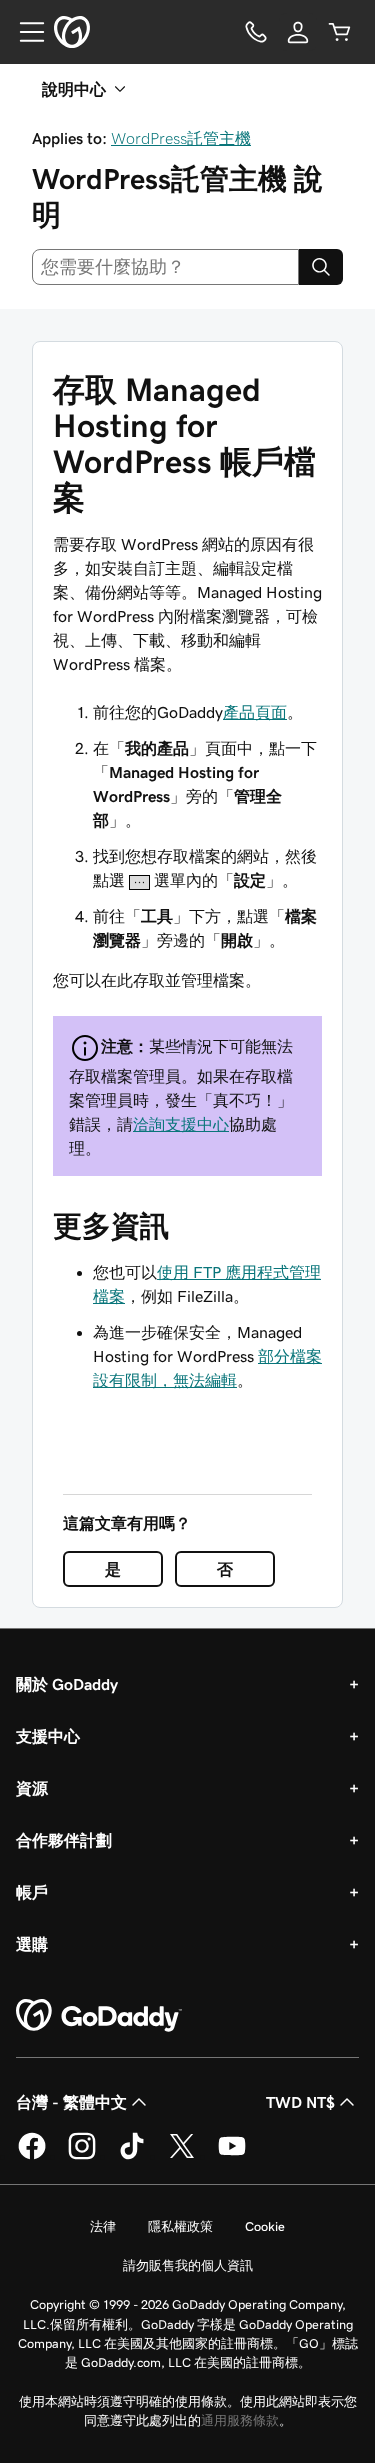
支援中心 (48, 1736)
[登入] (298, 32)
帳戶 (32, 1892)
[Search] (321, 267)
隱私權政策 (180, 2226)
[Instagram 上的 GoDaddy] (82, 2156)
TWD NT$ (300, 2102)
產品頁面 (255, 712)
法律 (103, 2226)
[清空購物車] (340, 32)
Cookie (265, 2226)
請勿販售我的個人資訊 (188, 2265)
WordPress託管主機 (181, 138)
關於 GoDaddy (67, 1684)
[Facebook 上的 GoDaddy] (32, 2156)
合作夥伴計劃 (64, 1840)
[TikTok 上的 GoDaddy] (132, 2156)
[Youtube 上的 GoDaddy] (232, 2156)
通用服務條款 (240, 2420)
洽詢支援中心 (181, 1124)
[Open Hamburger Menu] (24, 32)
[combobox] (165, 267)
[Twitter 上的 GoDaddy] (182, 2156)
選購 (32, 1944)
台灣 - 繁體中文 (71, 2102)
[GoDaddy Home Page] (99, 2016)
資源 (32, 1788)
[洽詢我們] (256, 32)
